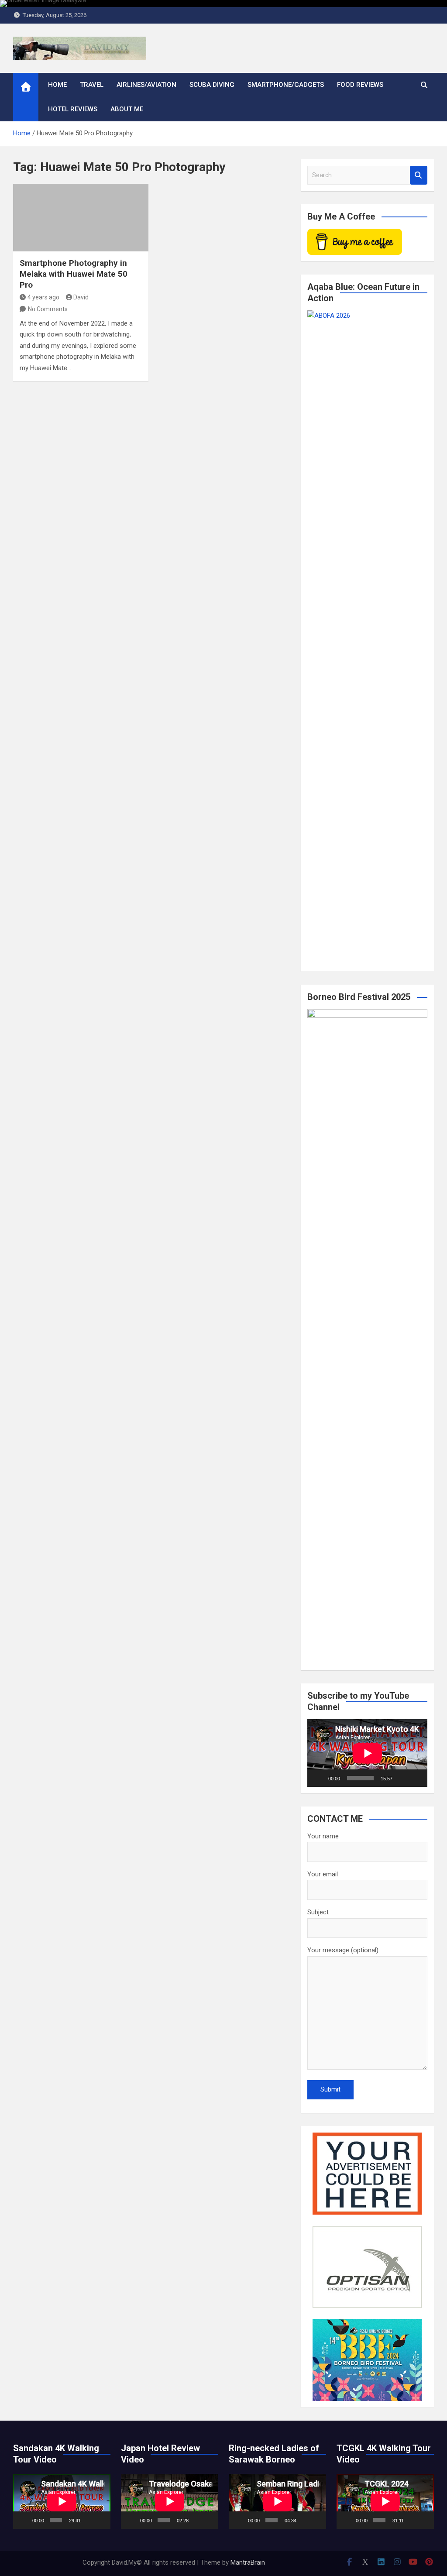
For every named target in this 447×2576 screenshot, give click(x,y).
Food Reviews (360, 85)
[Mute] (402, 1778)
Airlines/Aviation (146, 85)
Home (57, 85)
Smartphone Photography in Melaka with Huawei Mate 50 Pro (74, 274)
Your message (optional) (343, 1950)
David (81, 297)
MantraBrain (248, 2562)
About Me (127, 109)
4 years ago (43, 297)
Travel (92, 85)
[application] (367, 1753)
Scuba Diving (212, 85)
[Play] (319, 1778)
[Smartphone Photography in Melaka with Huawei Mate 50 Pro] (81, 218)
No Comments (48, 309)
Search (419, 175)
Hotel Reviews (73, 109)
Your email (323, 1874)
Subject (318, 1912)
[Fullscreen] (416, 1778)
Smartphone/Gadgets (286, 85)
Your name (323, 1836)
